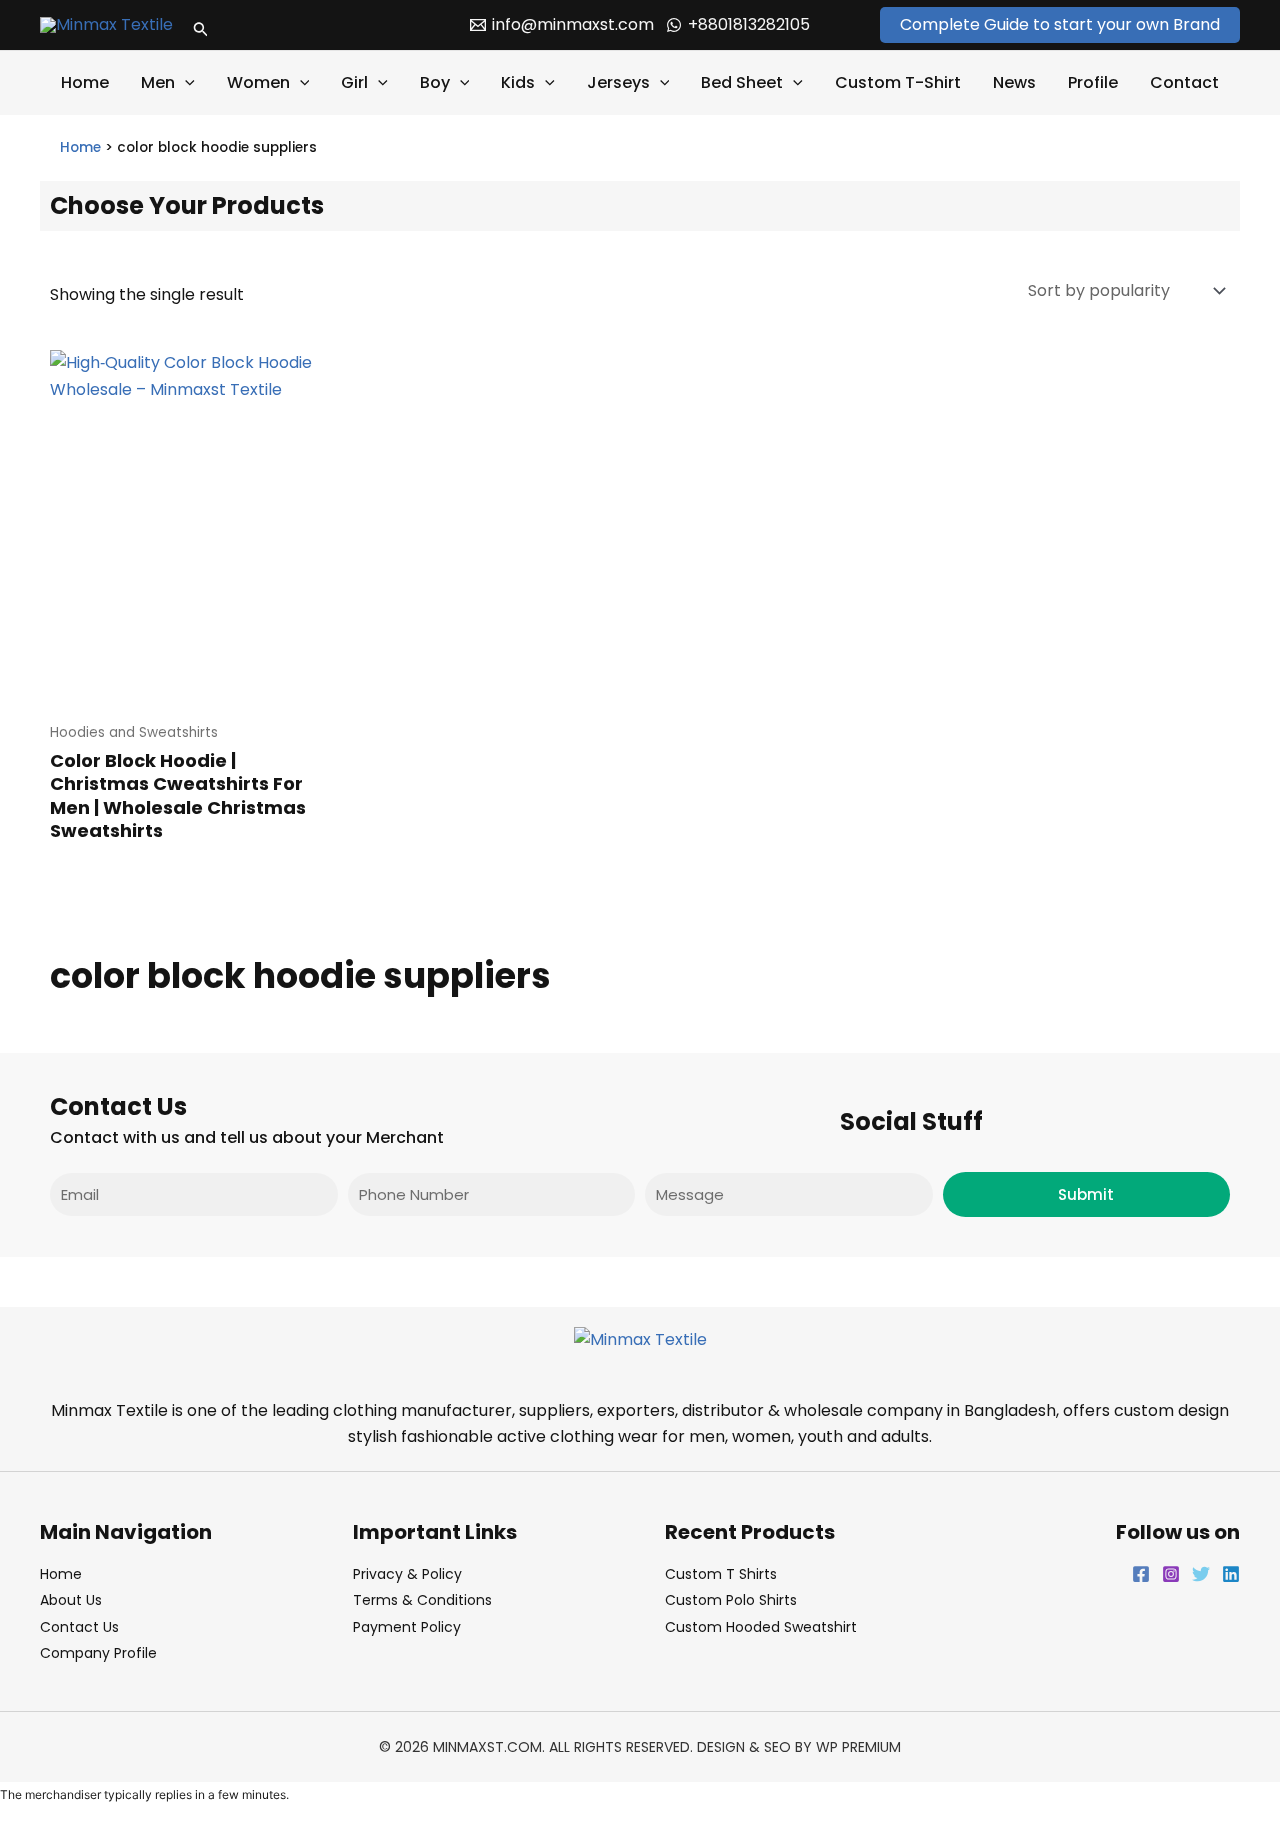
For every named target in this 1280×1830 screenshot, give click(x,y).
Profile (1093, 82)
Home (85, 82)
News (1014, 82)
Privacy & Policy (407, 1574)
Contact (1184, 82)
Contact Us (79, 1627)
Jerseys (618, 82)
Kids (518, 82)
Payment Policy (407, 1627)
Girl (354, 82)
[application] (185, 83)
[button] (201, 25)
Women (258, 82)
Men (158, 82)
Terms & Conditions (422, 1600)
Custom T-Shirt (898, 82)
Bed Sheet (742, 82)
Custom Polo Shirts (731, 1600)
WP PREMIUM (858, 1747)
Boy (435, 82)
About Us (71, 1600)
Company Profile (98, 1653)
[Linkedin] (1231, 1574)
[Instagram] (1171, 1574)
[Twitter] (1201, 1574)
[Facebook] (1141, 1574)
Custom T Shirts (721, 1574)
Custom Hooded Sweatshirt (761, 1627)
